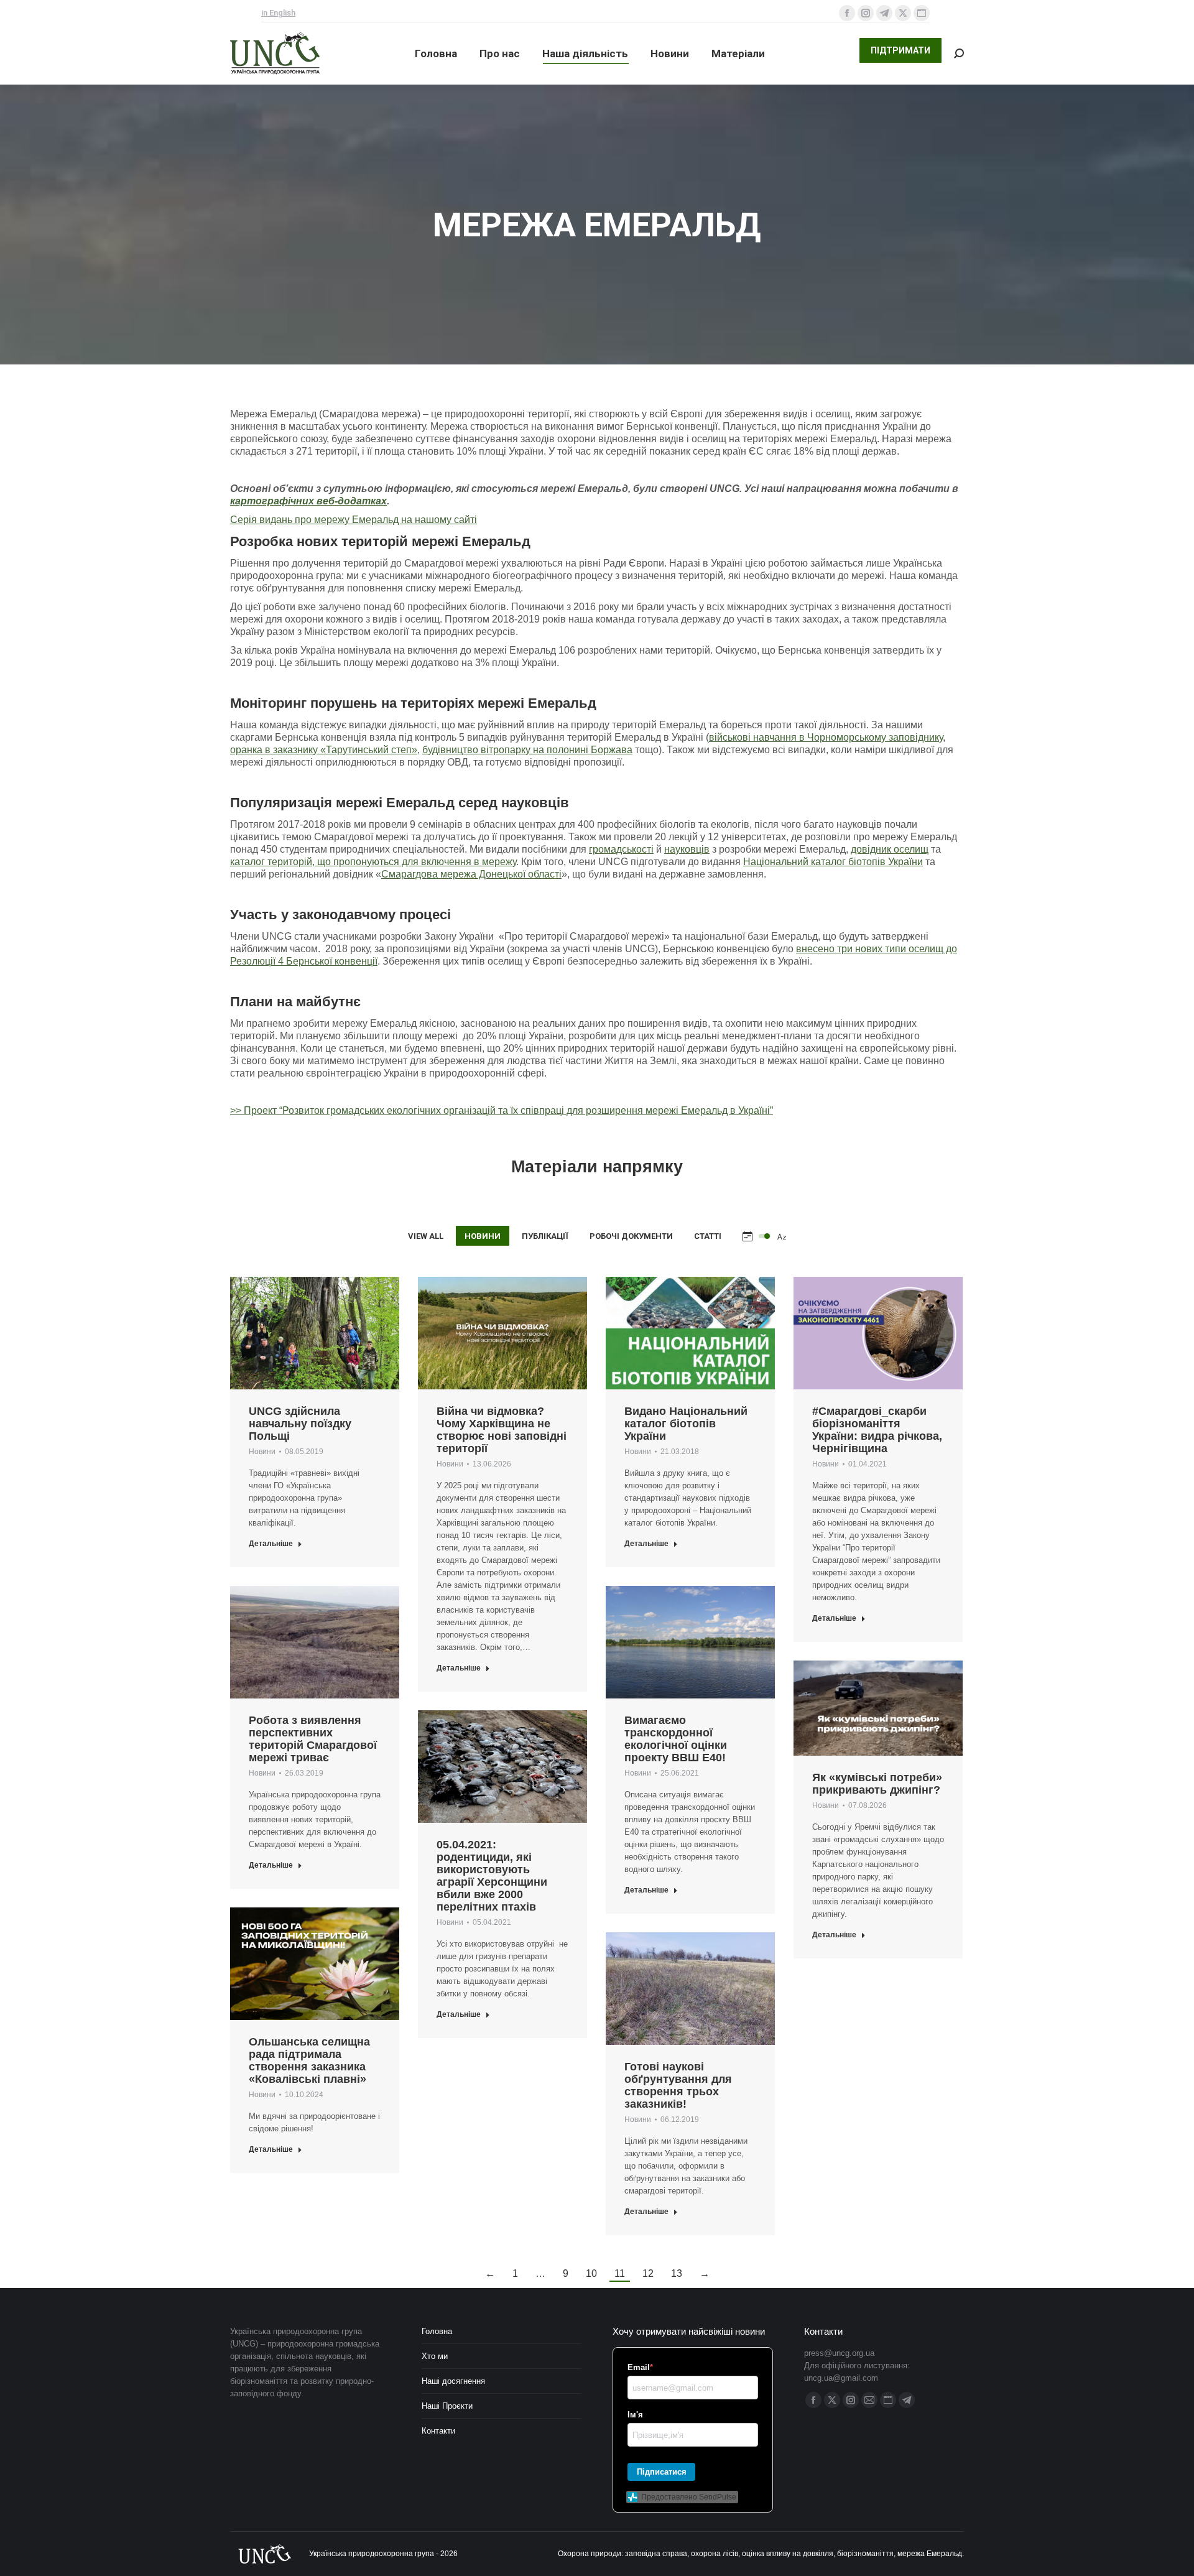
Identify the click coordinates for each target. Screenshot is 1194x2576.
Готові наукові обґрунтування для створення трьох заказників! (678, 2085)
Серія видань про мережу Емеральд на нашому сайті (354, 520)
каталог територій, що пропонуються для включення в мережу (373, 862)
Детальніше (271, 1544)
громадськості (621, 849)
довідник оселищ (890, 849)
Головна (437, 2331)
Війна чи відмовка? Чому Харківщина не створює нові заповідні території (502, 1430)
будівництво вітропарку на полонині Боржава (527, 750)
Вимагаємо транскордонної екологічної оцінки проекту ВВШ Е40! (676, 1739)
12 (648, 2273)
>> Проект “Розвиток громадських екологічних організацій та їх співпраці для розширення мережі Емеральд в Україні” (502, 1110)
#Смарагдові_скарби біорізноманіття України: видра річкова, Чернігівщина (877, 1430)
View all (426, 1236)
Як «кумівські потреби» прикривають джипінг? (877, 1784)
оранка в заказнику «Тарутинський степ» (324, 750)
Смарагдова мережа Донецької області (471, 874)
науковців (687, 849)
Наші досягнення (453, 2381)
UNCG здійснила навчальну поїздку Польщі (300, 1424)
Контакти (438, 2431)
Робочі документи (631, 1236)
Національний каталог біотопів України (833, 862)
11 (620, 2273)
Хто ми (435, 2356)
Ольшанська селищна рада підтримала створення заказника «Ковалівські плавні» (309, 2060)
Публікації (545, 1236)
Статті (708, 1236)
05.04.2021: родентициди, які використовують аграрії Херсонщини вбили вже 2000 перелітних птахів (492, 1876)
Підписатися (662, 2472)
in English (278, 13)
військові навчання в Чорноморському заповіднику (826, 737)
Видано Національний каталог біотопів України (686, 1424)
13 (677, 2273)
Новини (483, 1236)
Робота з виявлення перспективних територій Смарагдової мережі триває (313, 1739)
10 (591, 2273)
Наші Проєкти (447, 2406)
